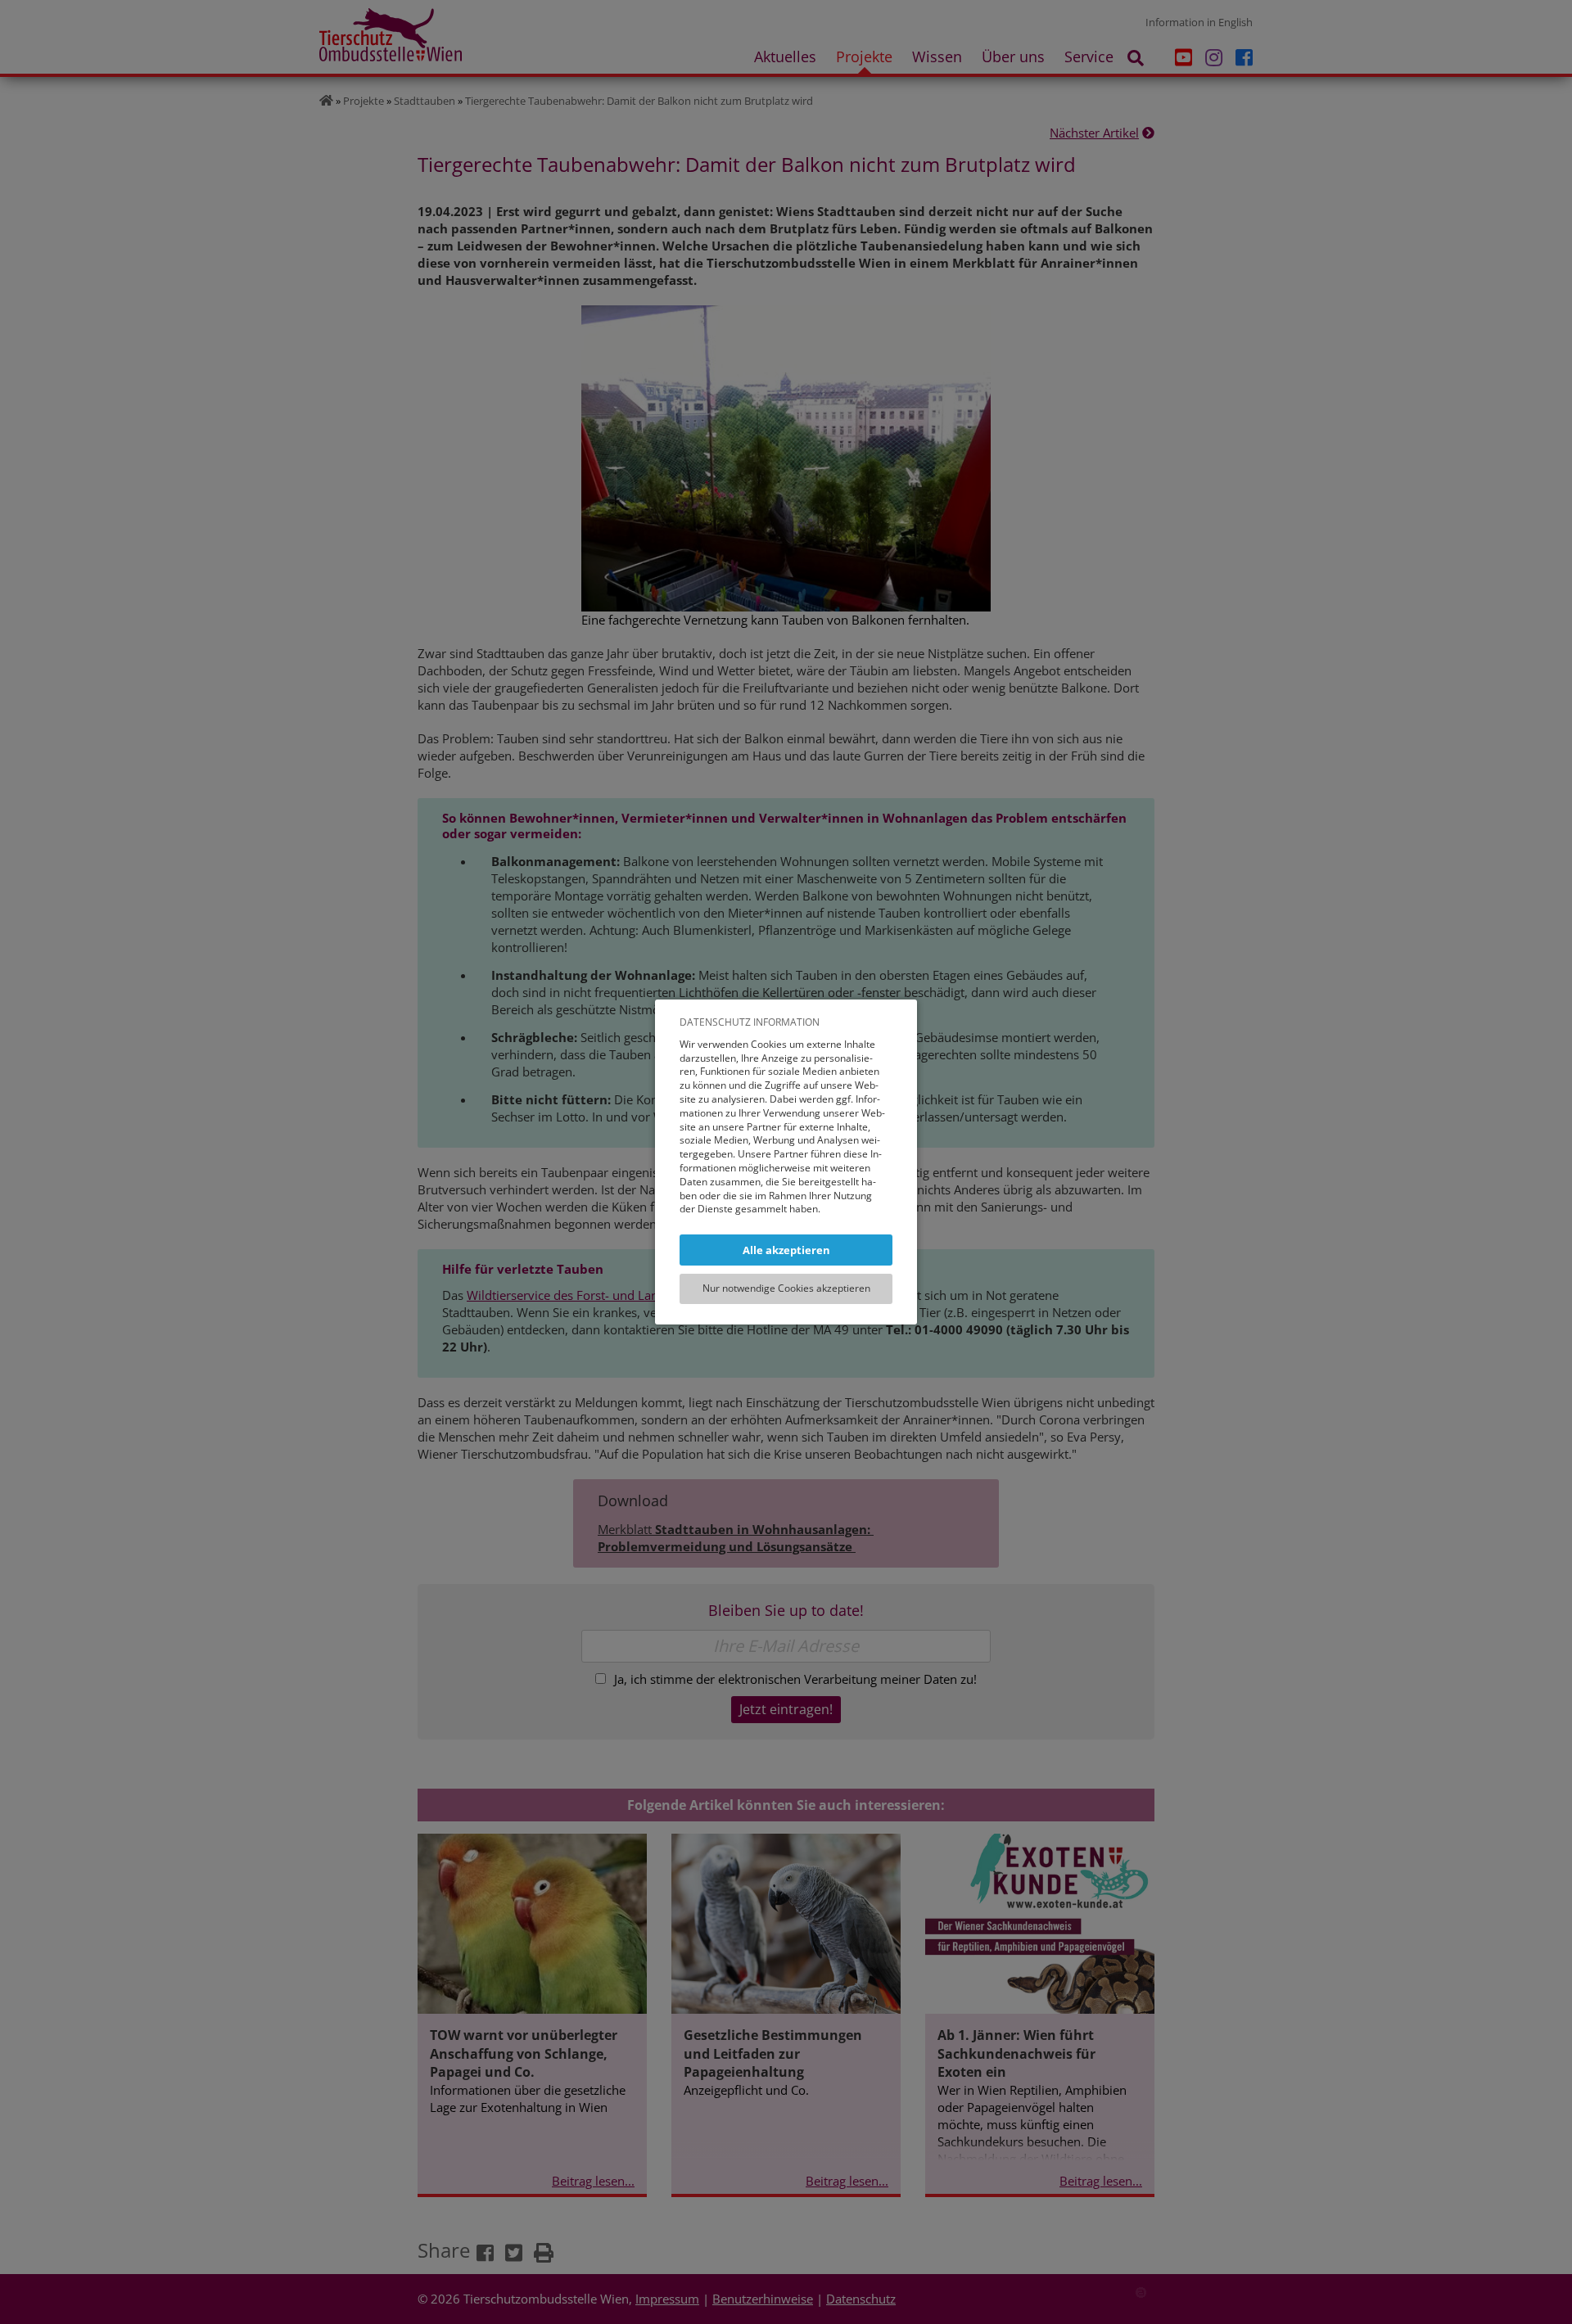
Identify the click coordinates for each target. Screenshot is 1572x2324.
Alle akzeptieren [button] (786, 1250)
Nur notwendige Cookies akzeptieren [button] (786, 1288)
